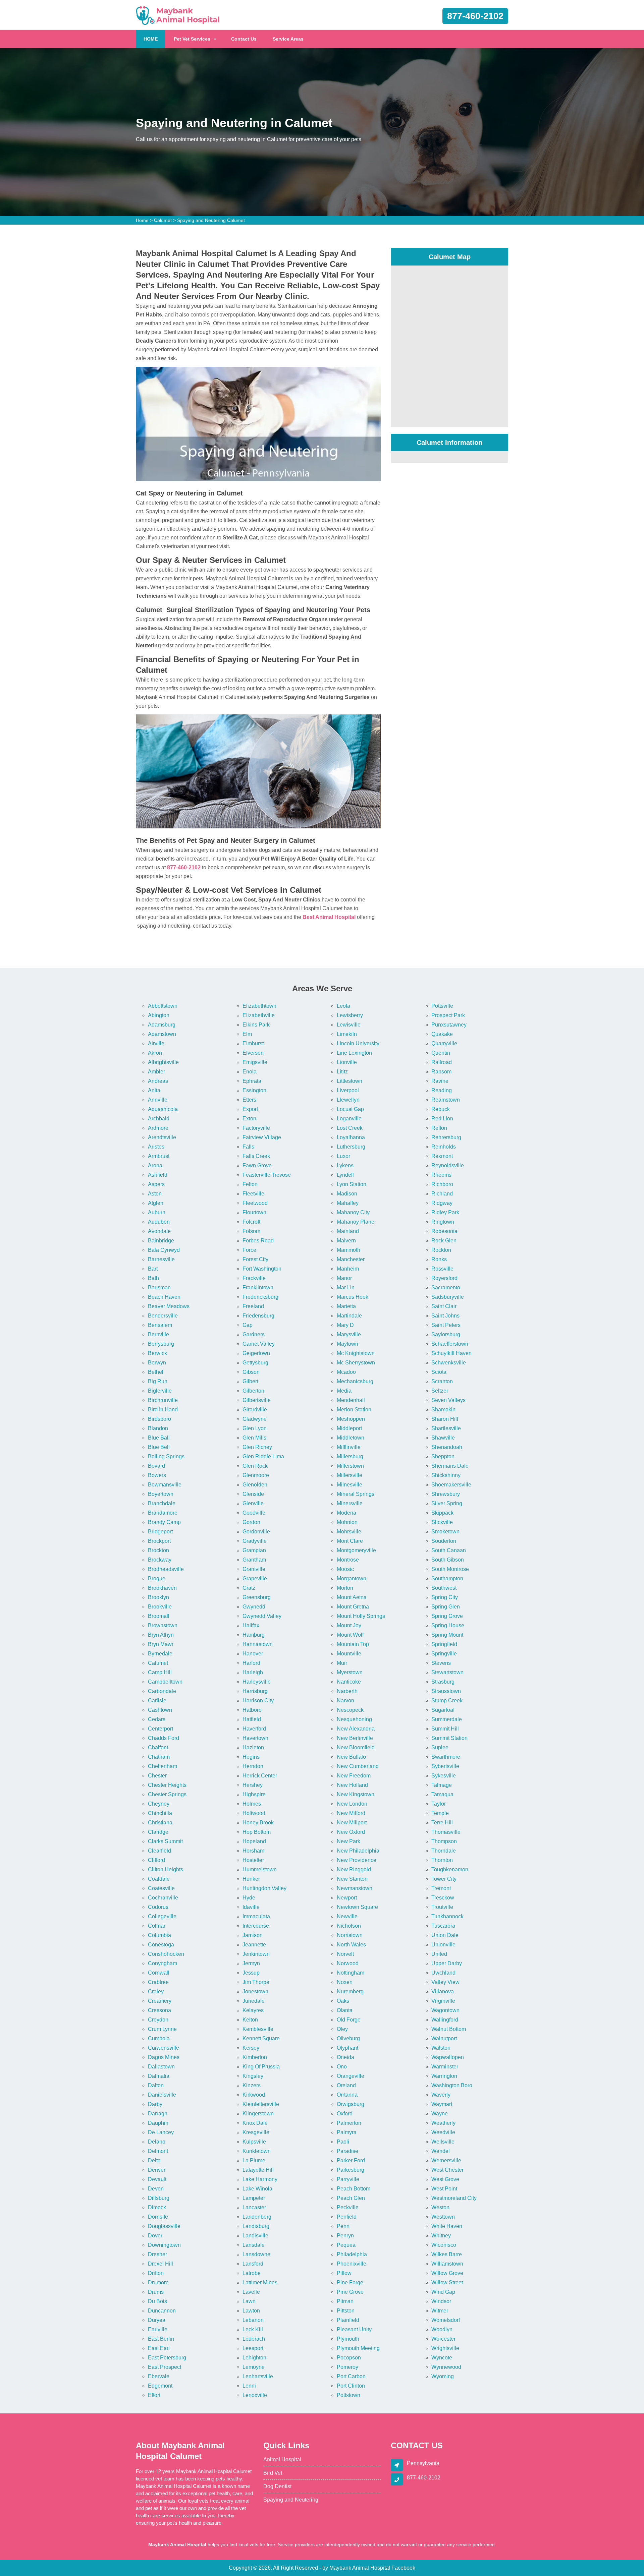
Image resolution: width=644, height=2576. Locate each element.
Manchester (351, 1259)
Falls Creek (256, 1156)
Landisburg (256, 2226)
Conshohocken (166, 1954)
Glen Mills (254, 1438)
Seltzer (440, 1391)
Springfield (444, 1644)
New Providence (357, 1860)
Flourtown (254, 1212)
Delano (157, 2142)
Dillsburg (159, 2198)
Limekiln (347, 1034)
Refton (439, 1128)
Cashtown (160, 1710)
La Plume (254, 2160)
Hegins (251, 1757)
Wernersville (446, 2160)
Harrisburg (255, 1691)
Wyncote (442, 2358)
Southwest (444, 1588)
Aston (155, 1194)
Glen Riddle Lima (263, 1456)
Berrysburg (161, 1344)
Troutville (442, 1907)
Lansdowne (256, 2254)
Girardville (255, 1410)
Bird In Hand (163, 1410)
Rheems (441, 1175)
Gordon (251, 1522)
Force (249, 1250)
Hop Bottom (257, 1832)
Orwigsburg (351, 2104)
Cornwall (159, 1973)
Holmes (252, 1804)
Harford (251, 1663)
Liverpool (348, 1090)
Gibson (251, 1372)
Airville (156, 1043)
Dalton (156, 2085)
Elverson (253, 1053)
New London (352, 1804)
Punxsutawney (449, 1025)
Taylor (439, 1804)
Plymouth (348, 2339)
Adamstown (162, 1034)
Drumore (158, 2282)
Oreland (346, 2085)
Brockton (158, 1550)
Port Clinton (351, 2386)
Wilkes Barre (447, 2254)
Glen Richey (257, 1447)
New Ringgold (354, 1869)
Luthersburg (351, 1147)
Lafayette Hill (258, 2170)
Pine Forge (350, 2282)
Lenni (249, 2386)
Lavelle (251, 2292)
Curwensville (164, 2048)
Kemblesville (258, 2029)
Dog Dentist (277, 2486)
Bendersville (163, 1316)
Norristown (350, 1935)
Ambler (156, 1072)
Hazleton (253, 1747)
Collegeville (162, 1916)
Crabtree (158, 1982)
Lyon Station (352, 1184)
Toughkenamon (450, 1869)
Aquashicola (163, 1109)
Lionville (347, 1062)
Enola (250, 1072)
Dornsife (158, 2217)
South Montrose (450, 1569)
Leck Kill (253, 2329)
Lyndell (345, 1175)
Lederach (254, 2339)
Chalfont (158, 1747)
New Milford (351, 1813)
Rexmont (442, 1156)
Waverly (441, 2095)
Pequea (346, 2245)
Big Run (158, 1381)
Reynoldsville (448, 1165)
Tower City (444, 1879)
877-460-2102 (475, 16)
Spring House (448, 1625)
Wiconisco (444, 2245)
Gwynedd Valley (262, 1616)
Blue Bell (159, 1447)
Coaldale (159, 1879)
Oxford (345, 2114)
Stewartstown (447, 1672)
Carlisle (157, 1701)
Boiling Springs (166, 1456)
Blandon (158, 1428)
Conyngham (163, 1963)
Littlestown (350, 1081)
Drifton (156, 2273)
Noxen (345, 1982)
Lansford (253, 2264)
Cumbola (159, 2038)
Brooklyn (158, 1597)
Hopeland (254, 1841)
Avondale (159, 1231)
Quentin (441, 1053)
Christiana (160, 1823)
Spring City (445, 1597)
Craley (156, 1992)
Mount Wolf (350, 1635)
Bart (153, 1269)
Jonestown (255, 1992)
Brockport (159, 1541)
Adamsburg (162, 1025)
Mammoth (348, 1250)
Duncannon (162, 2311)
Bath (153, 1278)
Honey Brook (258, 1823)
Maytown (347, 1344)
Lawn (249, 2301)
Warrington (444, 2076)
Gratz (249, 1588)
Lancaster (254, 2207)
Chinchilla (160, 1813)
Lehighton (254, 2358)
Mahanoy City (353, 1212)
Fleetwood (255, 1203)
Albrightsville (163, 1062)
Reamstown (446, 1100)
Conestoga (161, 1945)
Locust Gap (350, 1109)
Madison (347, 1194)
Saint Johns (445, 1316)
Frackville (254, 1278)
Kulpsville (254, 2142)
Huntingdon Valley (264, 1888)
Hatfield (252, 1719)
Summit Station (449, 1738)
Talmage (442, 1785)
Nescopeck (350, 1710)
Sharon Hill (445, 1419)
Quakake (442, 1034)
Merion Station (354, 1410)
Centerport (160, 1729)
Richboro (442, 1184)
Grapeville (255, 1578)
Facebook (403, 2568)
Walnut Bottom (449, 2029)
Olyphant (347, 2048)
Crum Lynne (162, 2029)
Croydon (158, 2020)
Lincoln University (358, 1043)
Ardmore (158, 1128)
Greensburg (257, 1597)
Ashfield (158, 1175)
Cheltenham (163, 1766)
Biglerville (160, 1391)
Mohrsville (349, 1532)
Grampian (254, 1550)
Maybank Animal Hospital (360, 2568)
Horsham (253, 1851)
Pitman (345, 2301)
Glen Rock (255, 1466)
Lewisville (349, 1025)
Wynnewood (446, 2367)
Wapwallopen (448, 2057)
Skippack (442, 1513)
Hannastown (258, 1644)
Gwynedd (254, 1607)
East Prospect (165, 2367)
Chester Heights (167, 1785)
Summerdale (447, 1719)
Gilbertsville (257, 1400)
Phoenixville (352, 2264)
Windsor (441, 2301)
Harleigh (253, 1672)
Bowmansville (165, 1485)
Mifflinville (349, 1447)
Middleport (349, 1428)
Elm (247, 1034)
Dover (155, 2236)
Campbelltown (165, 1682)
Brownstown (163, 1625)
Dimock (157, 2207)
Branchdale (162, 1503)
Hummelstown (260, 1869)
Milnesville (350, 1485)
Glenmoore (256, 1475)
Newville (347, 1916)
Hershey (253, 1785)
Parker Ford (351, 2160)
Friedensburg (258, 1316)
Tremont (441, 1888)
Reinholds (444, 1147)
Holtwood (254, 1813)
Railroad (442, 1062)
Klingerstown (258, 2114)
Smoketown (445, 1532)
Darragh (158, 2114)
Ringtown (443, 1222)
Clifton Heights (166, 1869)
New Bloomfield (356, 1747)
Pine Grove (350, 2292)
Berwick (157, 1353)
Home (142, 220)
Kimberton (255, 2057)
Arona (155, 1165)
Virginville (443, 2001)
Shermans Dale (450, 1466)
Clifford (156, 1860)
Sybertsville (445, 1766)
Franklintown (258, 1287)
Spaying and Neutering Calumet (211, 220)
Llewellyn (348, 1100)
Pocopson (349, 2358)
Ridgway (442, 1203)
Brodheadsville (166, 1569)
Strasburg (443, 1682)
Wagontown (445, 2010)
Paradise (347, 2151)
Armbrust (159, 1156)
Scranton (442, 1381)
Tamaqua (442, 1794)
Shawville (443, 1438)
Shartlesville (446, 1428)
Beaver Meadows (169, 1306)
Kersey (251, 2048)
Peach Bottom (354, 2189)
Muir (342, 1663)
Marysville (349, 1334)
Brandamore (163, 1513)
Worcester (443, 2339)
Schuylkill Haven (451, 1353)
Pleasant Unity (354, 2329)
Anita (154, 1090)
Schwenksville (449, 1363)
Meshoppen (351, 1419)
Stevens (441, 1663)
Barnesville (161, 1259)
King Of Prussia (261, 2067)
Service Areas (288, 39)
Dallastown (161, 2067)
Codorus (158, 1907)
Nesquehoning (354, 1719)
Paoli (343, 2142)
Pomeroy (347, 2367)
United (439, 1954)
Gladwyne (255, 1419)
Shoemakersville (451, 1485)
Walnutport (444, 2038)
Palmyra (347, 2132)
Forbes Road (258, 1241)
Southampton (447, 1578)
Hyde (249, 1898)
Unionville (443, 1945)
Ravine (440, 1081)
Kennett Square (261, 2038)
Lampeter (254, 2198)
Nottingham (351, 1973)
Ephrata (252, 1081)
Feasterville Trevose (267, 1175)
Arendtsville (162, 1137)
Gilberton (253, 1391)
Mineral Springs (356, 1494)
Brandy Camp (164, 1522)
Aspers (156, 1184)
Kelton (250, 2020)
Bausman (159, 1287)
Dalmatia (159, 2076)
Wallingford (445, 2020)
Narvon (345, 1701)
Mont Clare (350, 1541)
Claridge (158, 1832)
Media (344, 1391)
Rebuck (441, 1109)
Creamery (160, 2001)
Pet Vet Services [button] (192, 39)
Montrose (348, 1560)
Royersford (444, 1278)
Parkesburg (351, 2170)
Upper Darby (447, 1963)
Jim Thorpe (256, 1982)
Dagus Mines (164, 2057)
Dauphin (158, 2123)
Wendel (441, 2151)
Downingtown (164, 2245)
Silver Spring (447, 1503)
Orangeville (351, 2076)
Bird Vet (273, 2473)
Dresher (157, 2254)
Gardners (254, 1334)
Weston (440, 2207)
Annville (158, 1100)
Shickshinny (446, 1475)
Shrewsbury (446, 1494)
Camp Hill (160, 1672)
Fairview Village (262, 1137)
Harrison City (258, 1701)
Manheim (348, 1269)
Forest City (255, 1259)
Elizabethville (259, 1015)
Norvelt (345, 1954)
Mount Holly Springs (361, 1616)
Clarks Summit (165, 1841)
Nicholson (349, 1926)
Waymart (442, 2104)
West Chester (447, 2170)
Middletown (351, 1438)
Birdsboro (159, 1419)
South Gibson (448, 1560)
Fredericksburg (260, 1297)
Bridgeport (160, 1532)
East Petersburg (167, 2358)
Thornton (442, 1860)
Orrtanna (347, 2095)
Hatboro (252, 1710)
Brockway (160, 1560)
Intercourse (256, 1926)
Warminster (445, 2067)
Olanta (345, 2010)
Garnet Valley (259, 1344)
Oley (342, 2029)
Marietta (346, 1306)
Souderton (444, 1541)
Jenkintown (256, 1954)
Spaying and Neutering (291, 2500)
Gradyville (255, 1541)
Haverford (254, 1729)
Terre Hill (442, 1823)
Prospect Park (448, 1015)
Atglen (156, 1203)
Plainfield (348, 2320)
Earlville (158, 2329)
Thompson (444, 1841)
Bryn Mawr (161, 1644)
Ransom (441, 1072)
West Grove (445, 2179)
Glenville (253, 1503)
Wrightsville (445, 2348)
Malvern (346, 1241)
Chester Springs (167, 1794)
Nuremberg (350, 1992)
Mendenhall (351, 1400)
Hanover (253, 1654)
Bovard (156, 1466)
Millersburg (350, 1456)
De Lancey (161, 2132)
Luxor (343, 1156)
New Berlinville (355, 1738)
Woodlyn (442, 2329)
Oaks (343, 2001)
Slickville (442, 1522)
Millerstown (350, 1466)
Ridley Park (445, 1212)
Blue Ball (159, 1438)
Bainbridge (161, 1241)
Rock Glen (444, 1241)
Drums (156, 2292)
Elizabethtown (259, 1006)
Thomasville (446, 1832)
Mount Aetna (352, 1597)
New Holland (352, 1785)
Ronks (439, 1259)
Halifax (251, 1625)
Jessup (251, 1973)
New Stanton (352, 1879)
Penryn (345, 2236)
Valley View (445, 1982)
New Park (348, 1841)
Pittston (346, 2311)
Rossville (442, 1269)
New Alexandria (356, 1729)
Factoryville (256, 1128)
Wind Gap (443, 2292)
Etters (249, 1100)
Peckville (348, 2207)
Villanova (443, 1992)
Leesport (253, 2348)
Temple (440, 1813)
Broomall (159, 1616)
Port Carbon (351, 2376)
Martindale (349, 1316)
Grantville (254, 1569)
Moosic (345, 1569)
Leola (343, 1006)
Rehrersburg (446, 1137)
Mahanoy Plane (356, 1222)
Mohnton (347, 1522)
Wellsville (443, 2142)
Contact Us (244, 39)
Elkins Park (256, 1025)
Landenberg (257, 2217)
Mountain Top (353, 1644)
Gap (248, 1325)
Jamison (253, 1935)
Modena (346, 1513)
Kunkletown (257, 2151)
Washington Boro (452, 2085)
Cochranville (163, 1898)
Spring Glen (446, 1607)
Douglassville (164, 2226)
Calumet (163, 220)
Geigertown (256, 1353)
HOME (154, 39)
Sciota (439, 1372)
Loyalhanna (351, 1137)
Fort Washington (262, 1269)
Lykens (345, 1165)
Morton (345, 1588)
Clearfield (159, 1851)
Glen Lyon (255, 1428)
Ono (342, 2067)
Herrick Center (260, 1776)
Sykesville (444, 1776)
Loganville (349, 1119)
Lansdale (254, 2245)
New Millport (352, 1823)
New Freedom (354, 1776)
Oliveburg (348, 2038)
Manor (344, 1278)
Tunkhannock (447, 1916)
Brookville (160, 1607)
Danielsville (162, 2095)
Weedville (443, 2132)
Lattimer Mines (260, 2282)
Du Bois (157, 2301)
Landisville (255, 2236)
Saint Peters (446, 1325)
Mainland (348, 1231)
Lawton (251, 2311)
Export (250, 1109)
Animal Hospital (282, 2460)
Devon (156, 2189)
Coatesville (161, 1888)
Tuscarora (443, 1926)
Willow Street (447, 2282)
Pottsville (442, 1006)
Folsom (251, 1231)
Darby (155, 2104)
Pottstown (348, 2395)
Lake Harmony (260, 2179)
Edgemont (160, 2386)
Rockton (441, 1250)
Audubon (159, 1222)
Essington (254, 1090)
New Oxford (351, 1832)
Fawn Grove (257, 1165)
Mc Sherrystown (356, 1363)
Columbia (159, 1935)
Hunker (251, 1879)
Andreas (158, 1081)
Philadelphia (352, 2254)
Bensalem (160, 1325)
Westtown (443, 2217)
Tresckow (443, 1898)
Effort (154, 2395)
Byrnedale (160, 1654)
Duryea (157, 2320)
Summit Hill (445, 1729)
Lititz (342, 1072)
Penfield (347, 2217)
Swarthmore (446, 1757)
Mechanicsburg (355, 1381)
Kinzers (252, 2085)
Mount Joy (349, 1625)
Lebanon (253, 2320)
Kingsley (253, 2076)
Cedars (157, 1719)
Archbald (159, 1119)
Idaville (251, 1907)
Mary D (345, 1325)
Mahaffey (348, 1203)
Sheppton (443, 1456)
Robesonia (444, 1231)
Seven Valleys (448, 1400)
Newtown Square (357, 1907)
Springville (444, 1654)
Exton (249, 1119)
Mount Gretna (353, 1607)
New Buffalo (351, 1757)
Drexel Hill (160, 2264)
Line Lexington (354, 1053)
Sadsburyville (448, 1297)
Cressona (159, 2010)
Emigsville (255, 1062)
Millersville (350, 1475)
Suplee (440, 1747)
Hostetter (253, 1860)
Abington (159, 1015)
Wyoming (443, 2376)
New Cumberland (358, 1766)
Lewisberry (350, 1015)
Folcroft (251, 1222)
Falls (248, 1147)
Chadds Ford (164, 1738)
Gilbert (250, 1381)
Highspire (254, 1794)
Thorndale (444, 1851)
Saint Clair (444, 1306)
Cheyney (159, 1804)
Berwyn (157, 1363)
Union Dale (445, 1935)
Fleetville (253, 1194)
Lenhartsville (258, 2376)
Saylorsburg (446, 1334)
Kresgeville (256, 2132)
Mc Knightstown (356, 1353)
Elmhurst (253, 1043)
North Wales (351, 1945)
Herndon (253, 1766)
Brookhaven (162, 1588)
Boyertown (161, 1494)
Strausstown (446, 1691)
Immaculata (256, 1916)
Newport (347, 1898)
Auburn (157, 1212)
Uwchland (443, 1973)
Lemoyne (254, 2367)
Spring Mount (447, 1635)
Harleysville (257, 1682)
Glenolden (255, 1485)
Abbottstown (163, 1006)
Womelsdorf (446, 2320)
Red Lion (442, 1119)
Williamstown (447, 2264)
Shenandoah (447, 1447)
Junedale (254, 2001)
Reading (442, 1090)
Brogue (157, 1578)
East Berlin (161, 2339)
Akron (155, 1053)
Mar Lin (346, 1287)
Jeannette (254, 1945)
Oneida (345, 2057)
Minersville (350, 1503)
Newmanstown (355, 1888)
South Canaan (449, 1550)
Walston (441, 2048)
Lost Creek (350, 1128)
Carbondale (162, 1691)
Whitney (441, 2236)
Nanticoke (349, 1682)
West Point (444, 2189)
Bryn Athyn (161, 1635)
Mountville (349, 1654)
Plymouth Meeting (358, 2348)
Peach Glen (351, 2198)
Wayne (440, 2114)
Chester (157, 1776)
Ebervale (159, 2376)
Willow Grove (447, 2273)
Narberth (347, 1691)
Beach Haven (164, 1297)
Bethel (156, 1372)
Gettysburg (255, 1363)
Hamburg (254, 1635)
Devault (157, 2179)
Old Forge (349, 2020)
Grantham (254, 1560)
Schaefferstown (450, 1344)
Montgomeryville (356, 1550)
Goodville (254, 1513)
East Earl (159, 2348)
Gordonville (256, 1532)
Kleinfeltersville (261, 2104)
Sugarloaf (443, 1710)
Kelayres (253, 2010)
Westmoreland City (454, 2198)
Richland (442, 1194)
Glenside (253, 1494)
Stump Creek (447, 1701)
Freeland (253, 1306)
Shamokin (443, 1410)
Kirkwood (254, 2095)
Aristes (156, 1147)
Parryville (348, 2179)
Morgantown (352, 1578)
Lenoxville (255, 2395)
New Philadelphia (358, 1851)
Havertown (255, 1738)
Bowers (157, 1475)
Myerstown (350, 1672)
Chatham (159, 1757)
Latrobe (252, 2273)
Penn (343, 2226)
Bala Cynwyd (164, 1250)
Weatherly (443, 2123)
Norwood (348, 1963)
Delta (154, 2160)
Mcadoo (346, 1372)
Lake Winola (257, 2189)
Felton (250, 1184)
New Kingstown (356, 1794)
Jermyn (251, 1963)
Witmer (440, 2311)
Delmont (158, 2151)
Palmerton (349, 2123)
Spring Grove (447, 1616)
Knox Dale (255, 2123)
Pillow (344, 2273)
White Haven (447, 2226)
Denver (157, 2170)
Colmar (157, 1926)
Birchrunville (163, 1400)
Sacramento (446, 1287)
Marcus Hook (353, 1297)
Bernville (158, 1334)
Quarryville (444, 1043)
